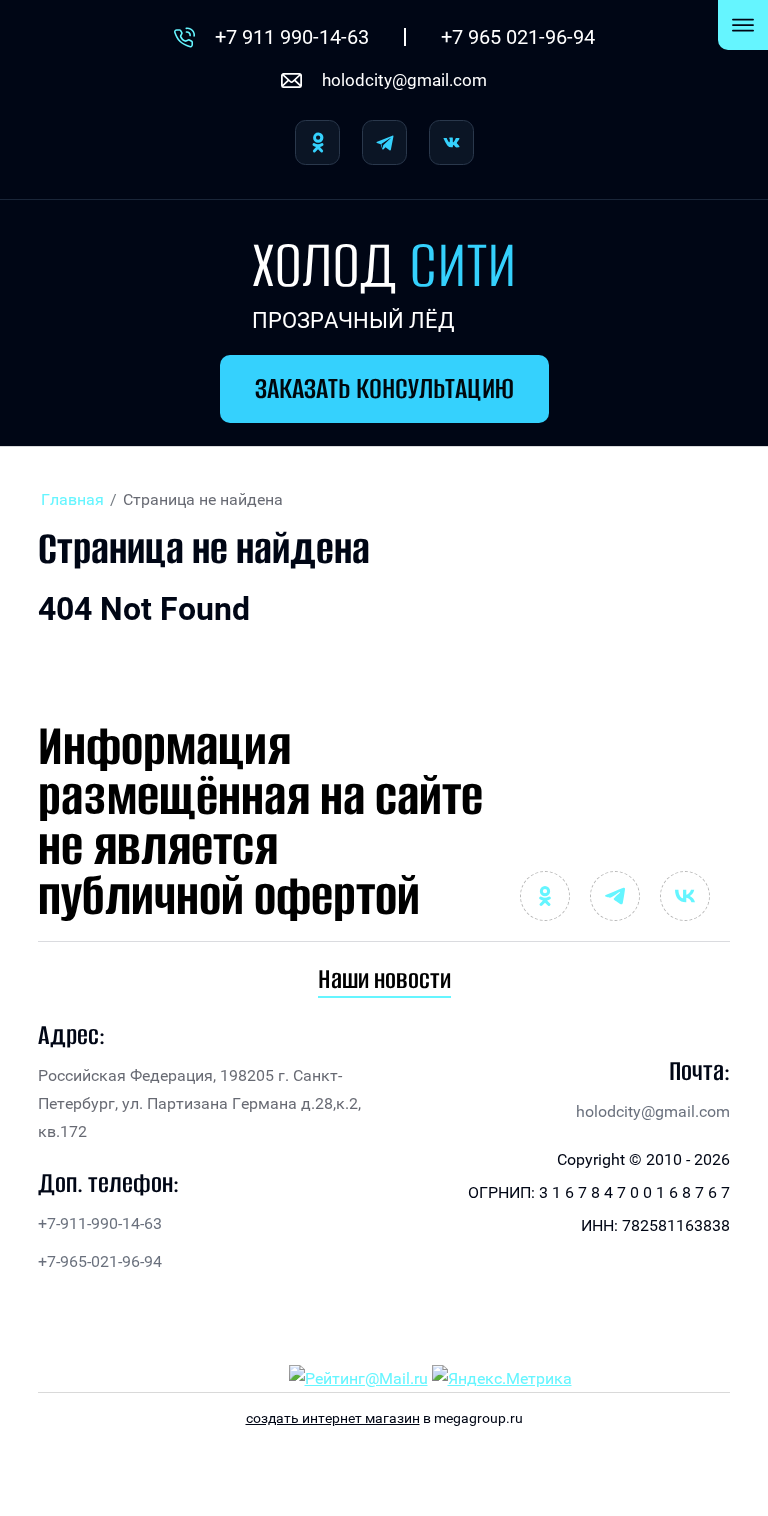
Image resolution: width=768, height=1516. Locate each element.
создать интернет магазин (333, 1418)
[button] (384, 389)
